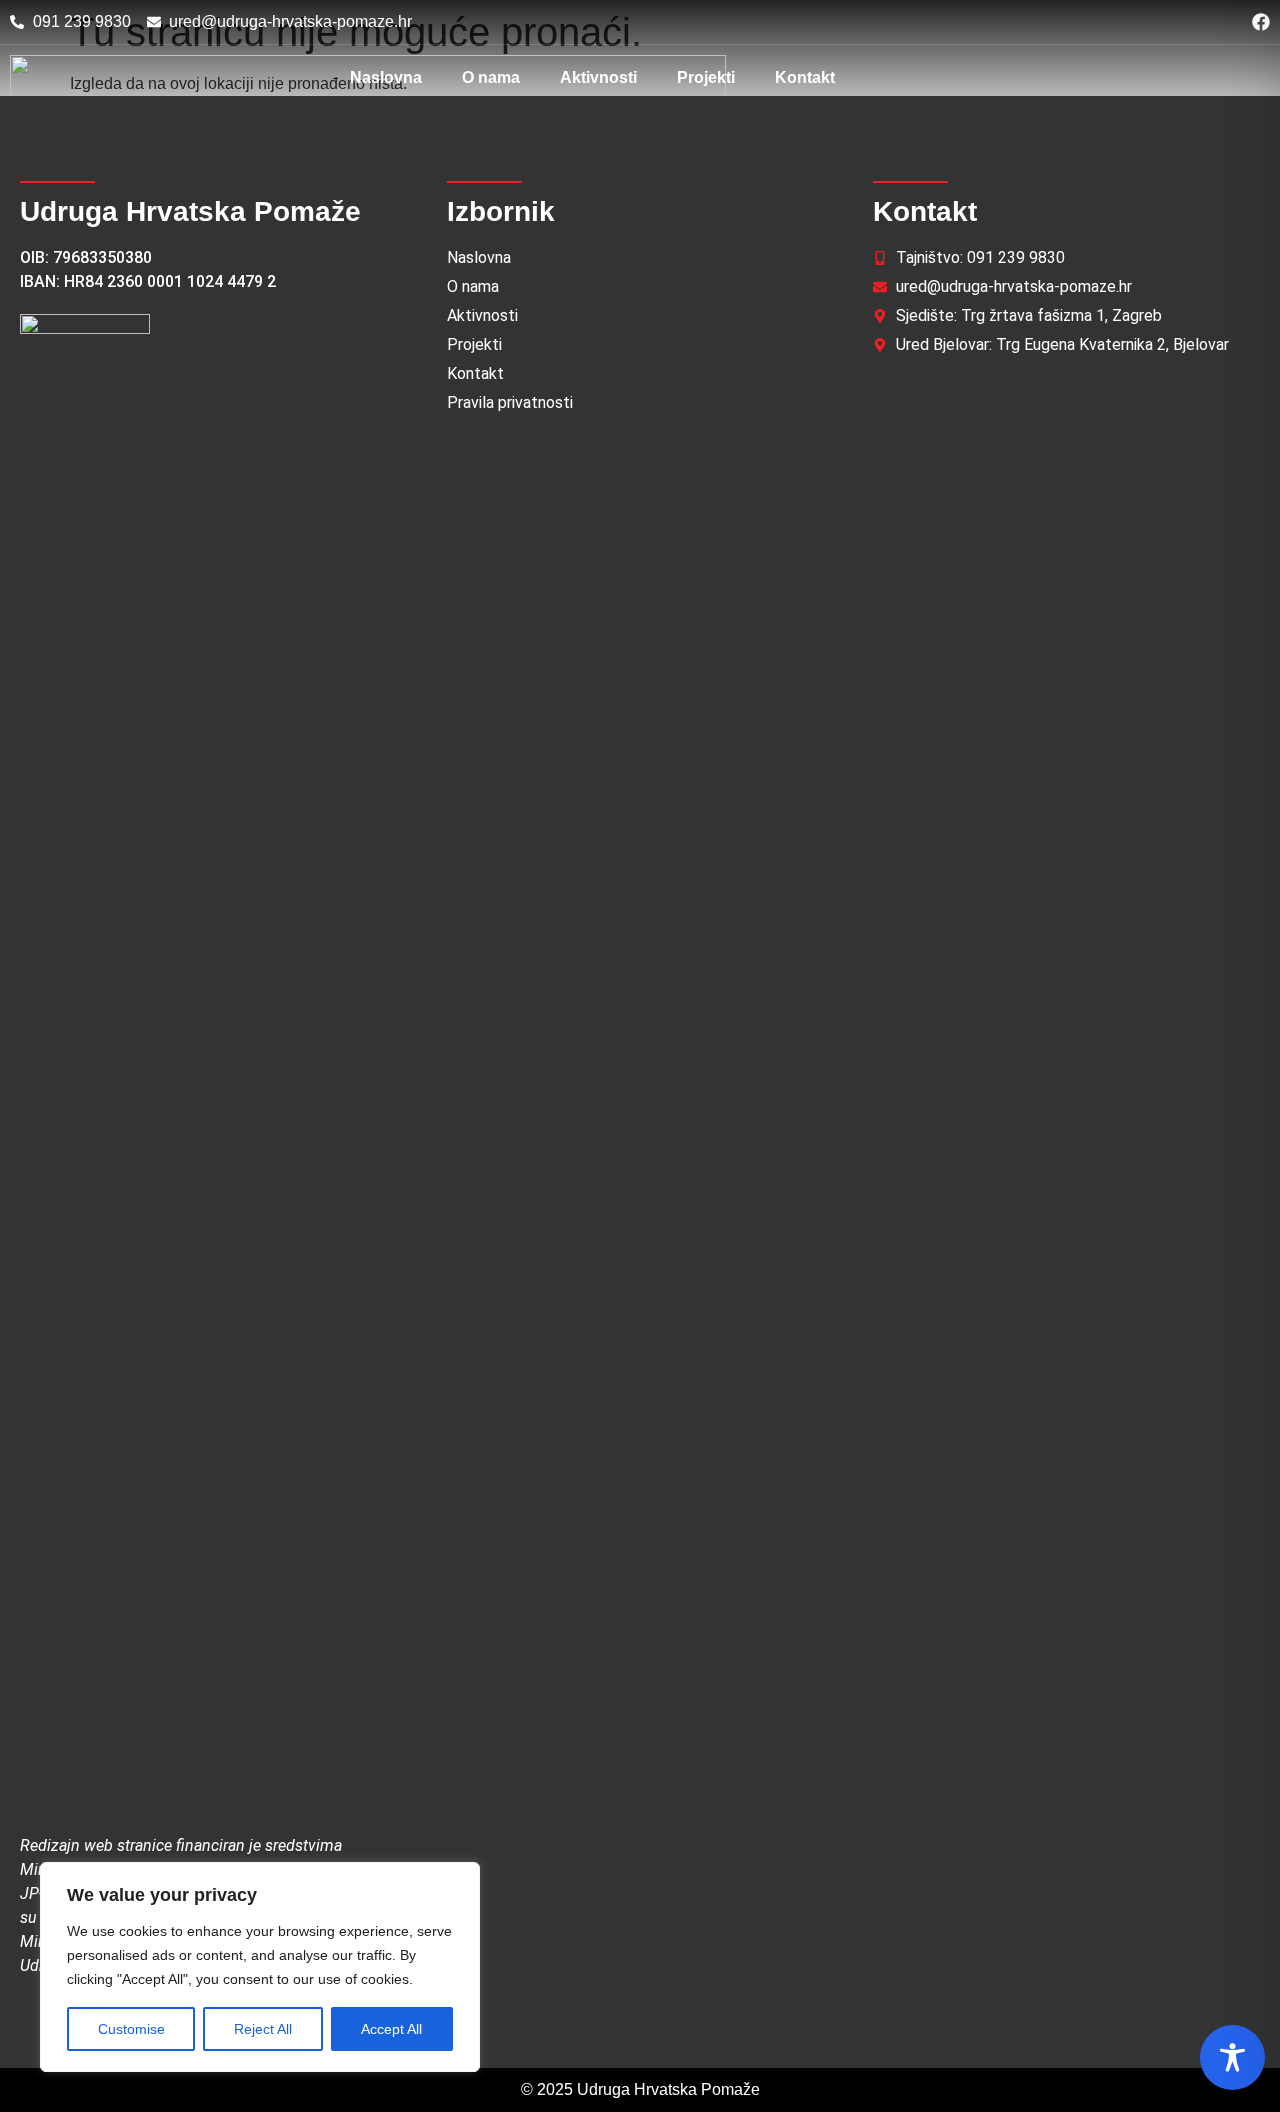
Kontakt (805, 77)
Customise (131, 2029)
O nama (491, 77)
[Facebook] (1261, 22)
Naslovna (386, 77)
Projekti (706, 77)
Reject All (263, 2029)
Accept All (391, 2029)
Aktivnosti (598, 77)
